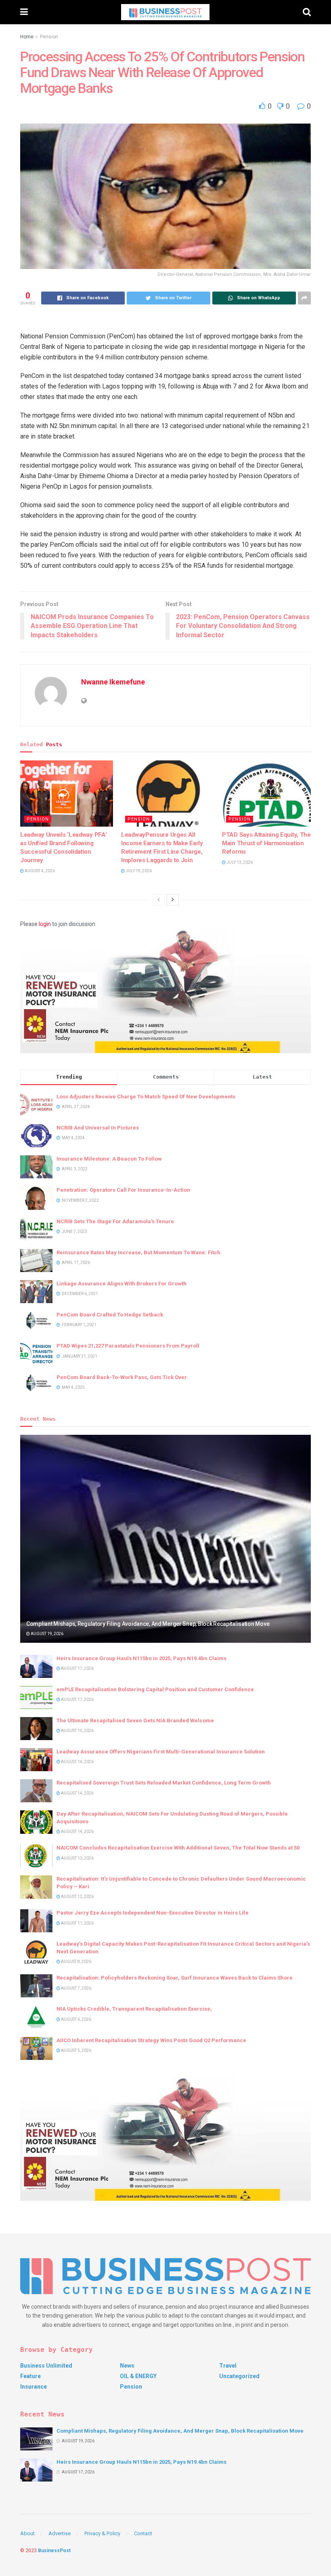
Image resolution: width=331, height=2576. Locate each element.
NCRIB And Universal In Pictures (98, 1128)
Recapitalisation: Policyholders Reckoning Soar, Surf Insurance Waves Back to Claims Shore (175, 1978)
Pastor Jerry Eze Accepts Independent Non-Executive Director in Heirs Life (153, 1913)
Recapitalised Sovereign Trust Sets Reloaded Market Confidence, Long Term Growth (164, 1783)
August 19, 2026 (47, 1634)
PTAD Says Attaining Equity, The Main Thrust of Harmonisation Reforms (266, 843)
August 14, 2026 (77, 1762)
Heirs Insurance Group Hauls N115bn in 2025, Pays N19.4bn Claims (141, 1658)
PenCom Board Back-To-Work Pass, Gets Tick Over (122, 1377)
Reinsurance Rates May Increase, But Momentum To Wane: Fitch (138, 1252)
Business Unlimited (46, 2366)
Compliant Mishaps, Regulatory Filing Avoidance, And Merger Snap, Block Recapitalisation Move (148, 1624)
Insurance (34, 2387)
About (27, 2533)
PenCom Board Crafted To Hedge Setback (110, 1315)
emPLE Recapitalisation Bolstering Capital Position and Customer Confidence (155, 1689)
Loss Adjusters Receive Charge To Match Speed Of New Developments (146, 1097)
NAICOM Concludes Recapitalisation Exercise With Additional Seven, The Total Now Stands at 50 (178, 1848)
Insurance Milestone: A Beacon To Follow (109, 1159)
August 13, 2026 (77, 1858)
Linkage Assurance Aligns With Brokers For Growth (122, 1284)
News (127, 2366)
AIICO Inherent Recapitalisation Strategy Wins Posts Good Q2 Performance (151, 2040)
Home (27, 37)
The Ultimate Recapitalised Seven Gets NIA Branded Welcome (135, 1720)
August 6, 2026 (76, 2019)
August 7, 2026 (76, 1988)
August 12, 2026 (77, 1897)
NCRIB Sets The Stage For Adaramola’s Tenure (115, 1221)
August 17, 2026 (77, 1668)
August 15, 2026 (77, 1731)
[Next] (173, 900)
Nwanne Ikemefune (113, 682)
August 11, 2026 (77, 1923)
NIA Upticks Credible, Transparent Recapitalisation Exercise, (134, 2009)
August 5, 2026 (76, 2050)
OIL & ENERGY (138, 2376)
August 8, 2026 (76, 1962)
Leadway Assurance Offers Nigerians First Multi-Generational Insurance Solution (161, 1752)
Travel (228, 2366)
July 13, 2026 (239, 862)
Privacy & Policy (102, 2533)
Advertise (60, 2533)
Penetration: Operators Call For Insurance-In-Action (123, 1190)
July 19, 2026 (138, 871)
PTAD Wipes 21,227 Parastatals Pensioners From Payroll (128, 1346)
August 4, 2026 (39, 871)
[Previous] (159, 900)
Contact (143, 2533)
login (45, 924)
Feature (30, 2376)
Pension (49, 37)
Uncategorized (239, 2376)
